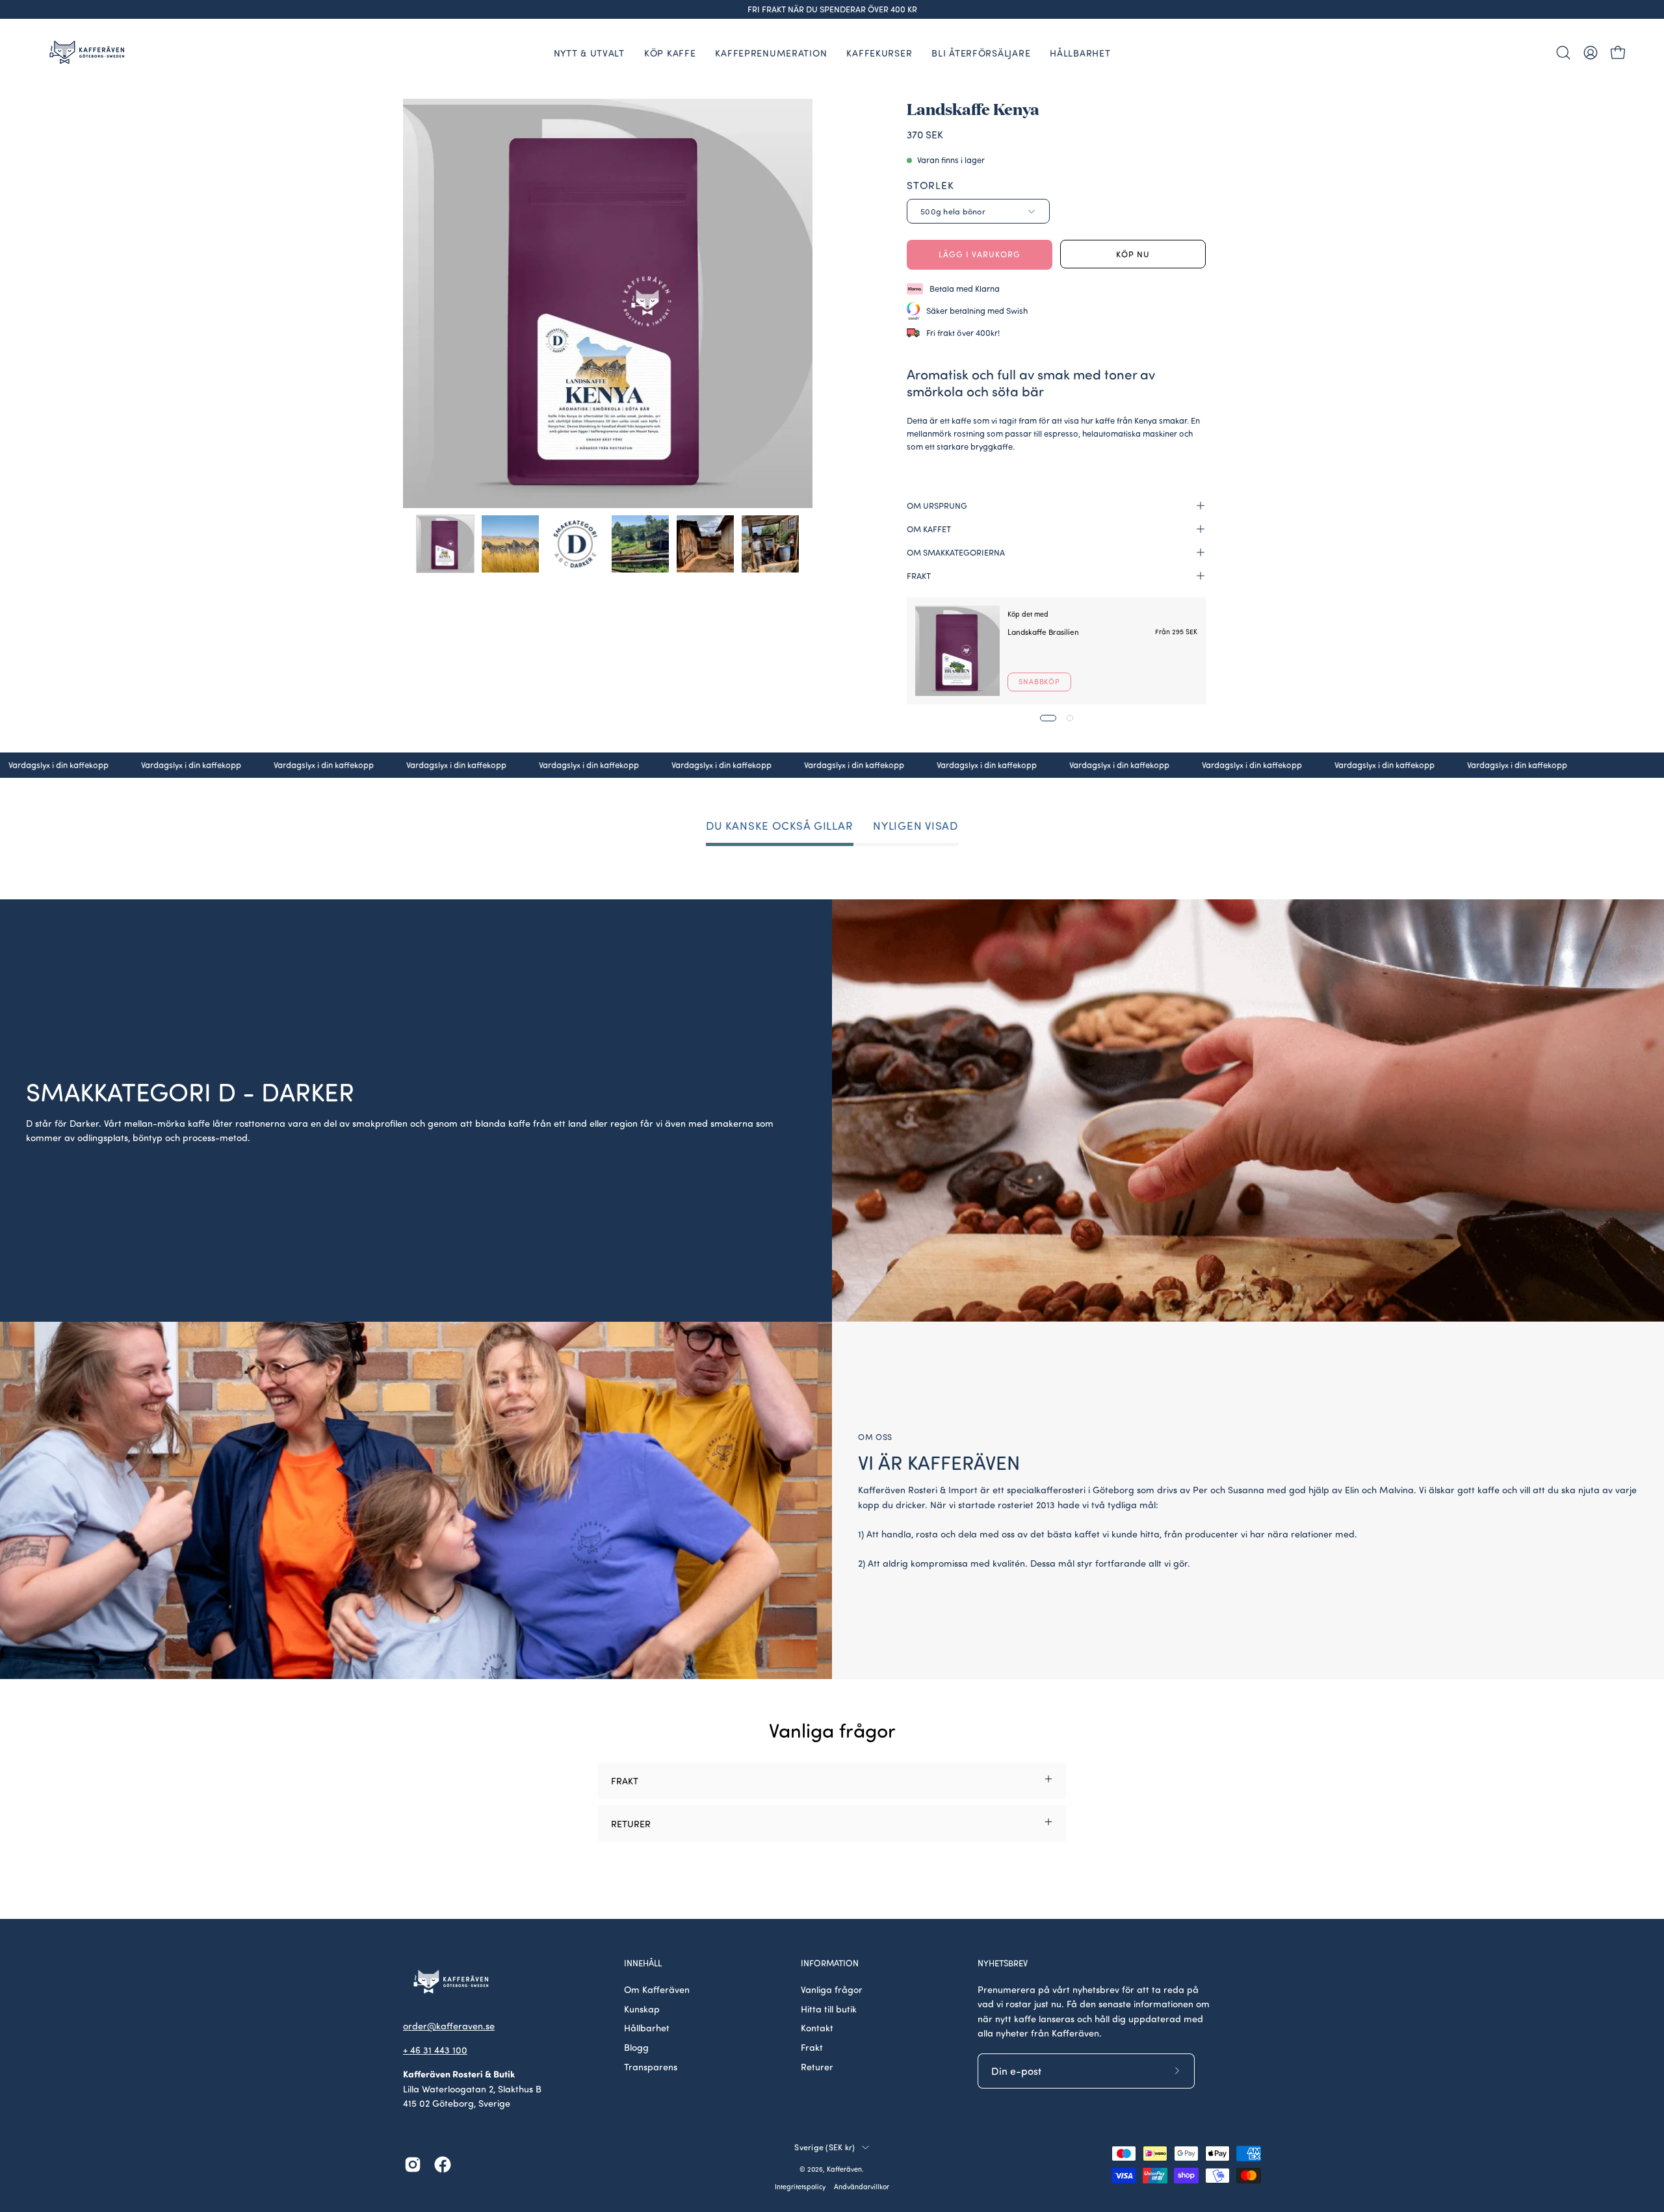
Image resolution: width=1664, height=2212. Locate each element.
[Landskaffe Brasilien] (957, 651)
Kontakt (817, 2027)
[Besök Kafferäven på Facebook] (443, 2165)
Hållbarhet (647, 2027)
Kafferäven (844, 2169)
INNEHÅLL (643, 1963)
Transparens (651, 2066)
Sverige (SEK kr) (825, 2147)
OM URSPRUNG (937, 506)
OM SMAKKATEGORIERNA (956, 552)
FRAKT (919, 576)
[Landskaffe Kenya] (445, 544)
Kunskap (642, 2009)
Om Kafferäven (657, 1989)
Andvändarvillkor (862, 2187)
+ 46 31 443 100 (435, 2050)
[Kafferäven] (88, 52)
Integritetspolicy (800, 2187)
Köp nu (1133, 254)
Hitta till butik (829, 2009)
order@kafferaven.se (449, 2026)
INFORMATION (830, 1963)
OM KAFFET (929, 529)
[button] (1563, 53)
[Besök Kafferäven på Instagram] (413, 2165)
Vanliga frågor (832, 1989)
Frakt (812, 2047)
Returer (817, 2066)
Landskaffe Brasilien (1043, 631)
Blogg (636, 2047)
